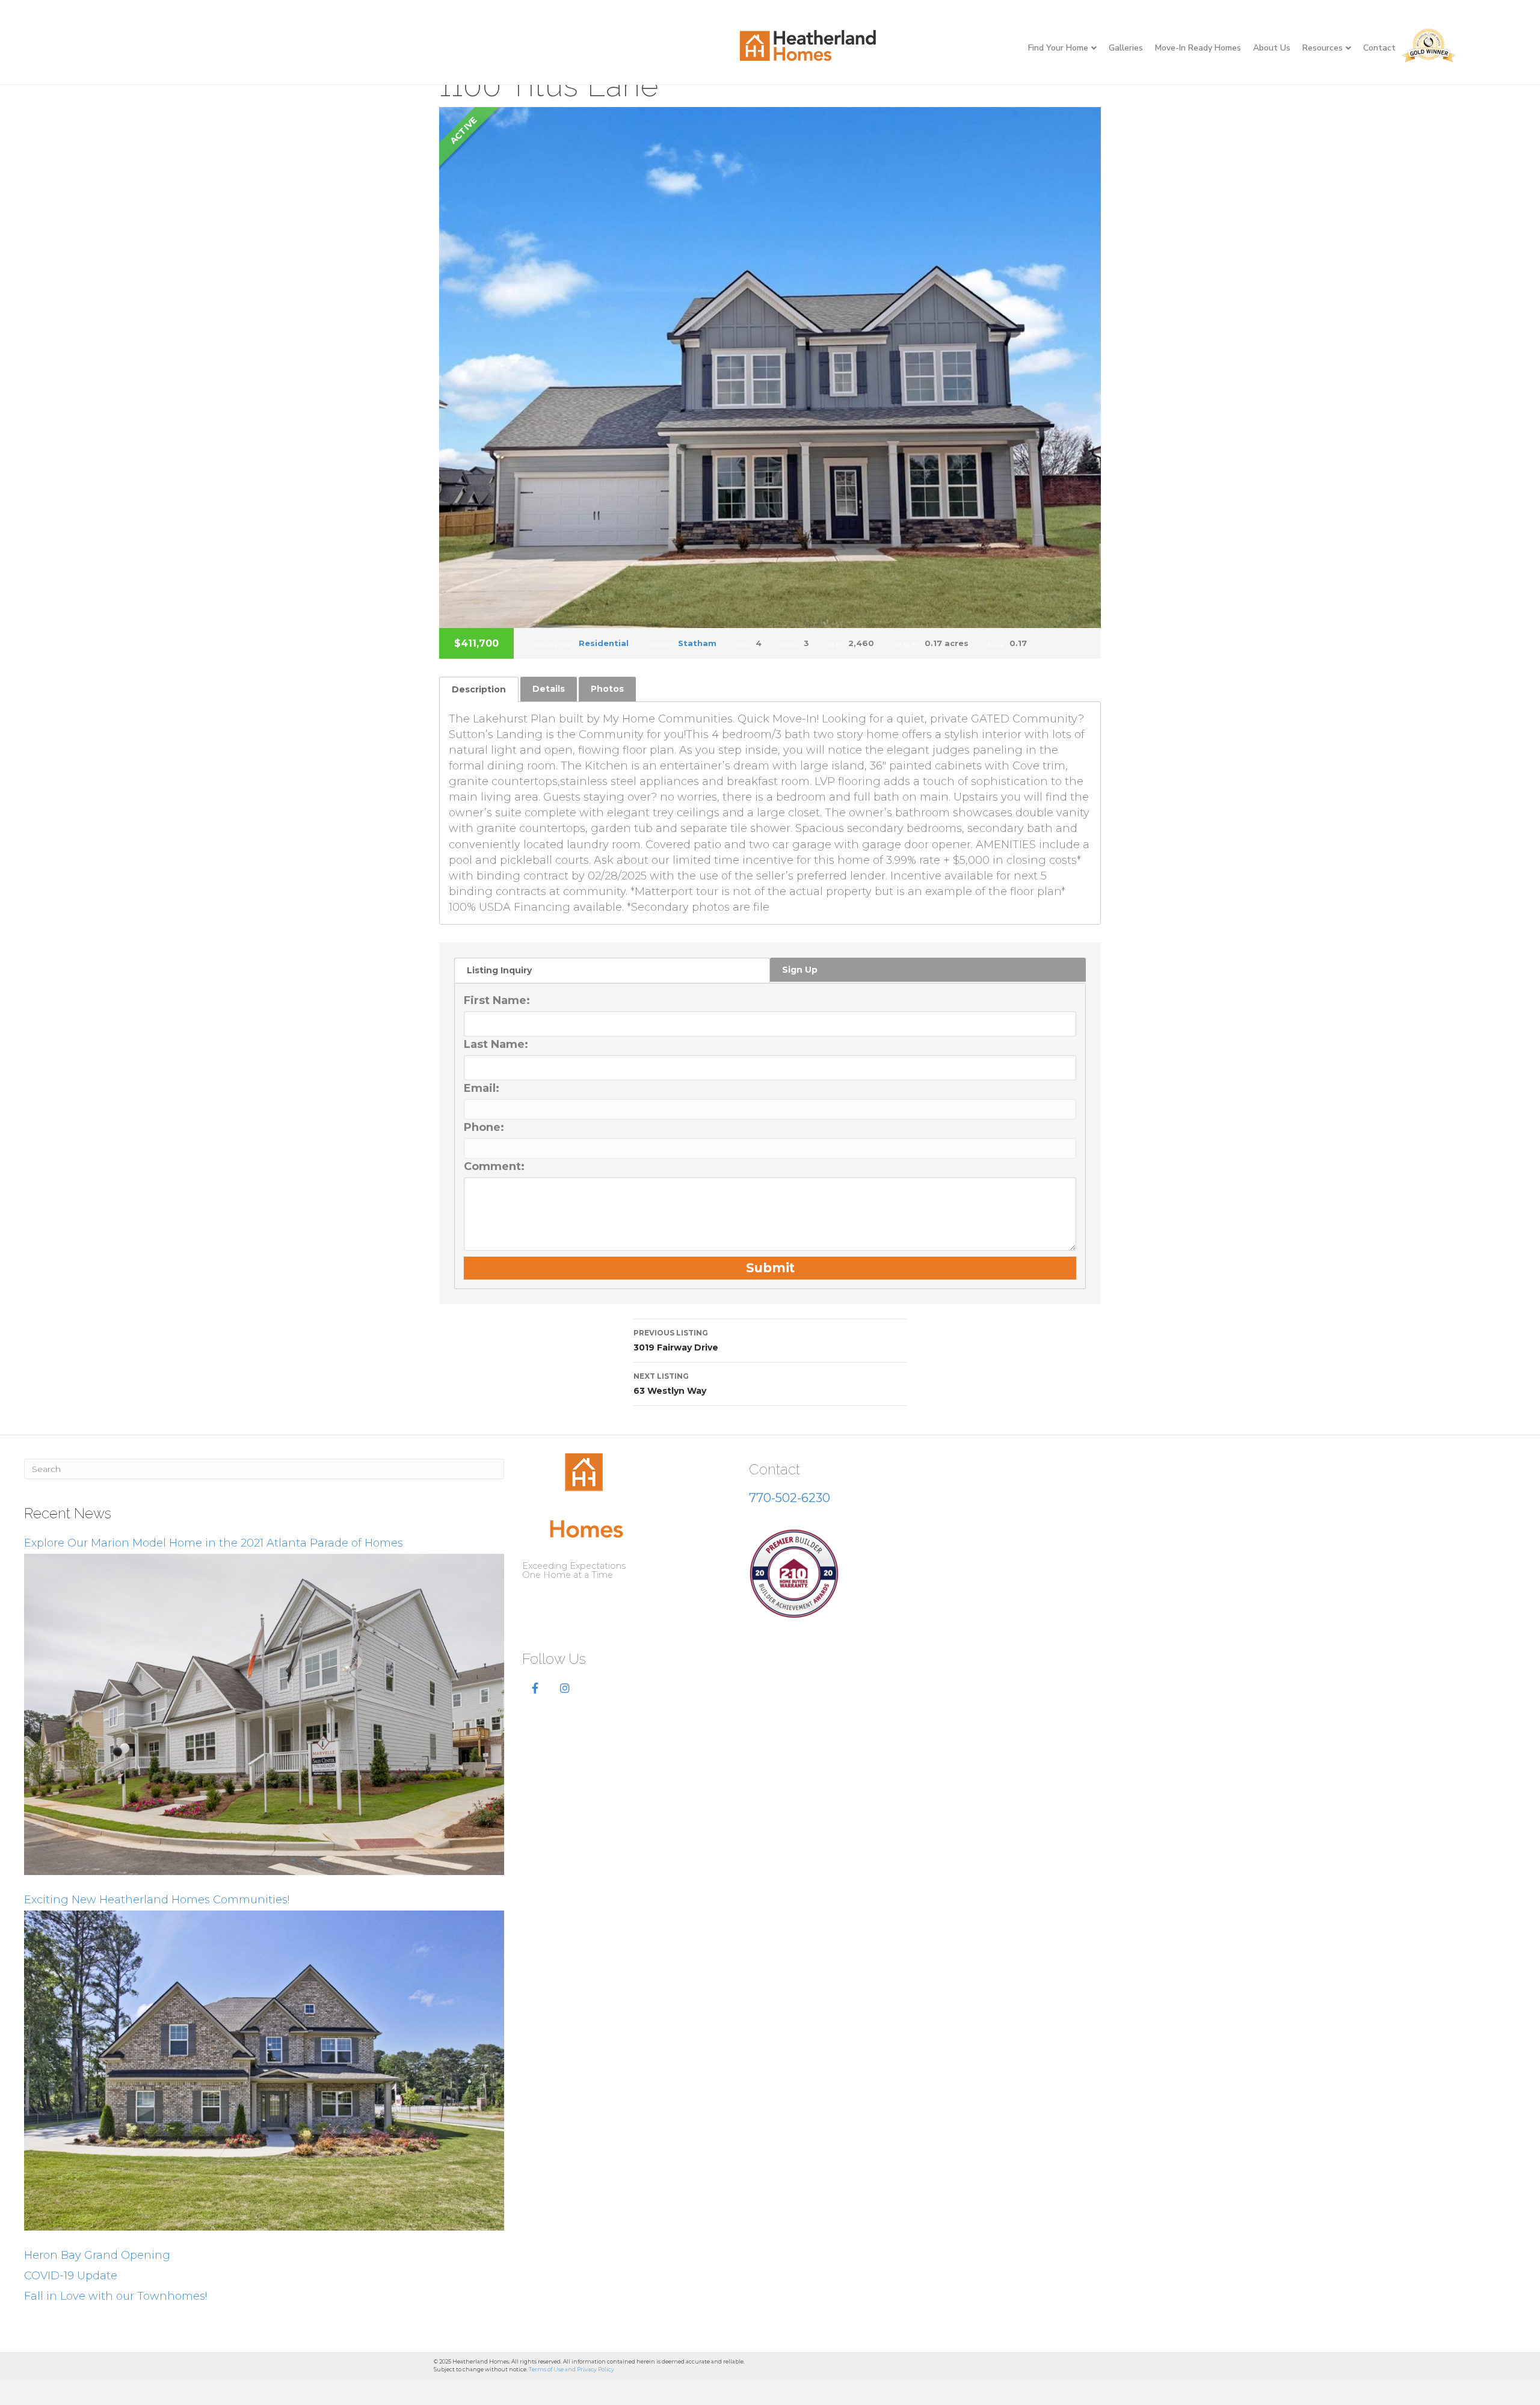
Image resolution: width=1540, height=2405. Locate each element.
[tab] (479, 689)
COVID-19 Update (71, 2276)
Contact (1379, 48)
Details (549, 689)
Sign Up (800, 970)
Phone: (484, 1127)
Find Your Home (1058, 48)
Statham (697, 643)
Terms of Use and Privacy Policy (571, 2369)
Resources (1323, 48)
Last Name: (496, 1044)
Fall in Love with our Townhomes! (115, 2296)
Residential (604, 643)
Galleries (1126, 48)
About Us (1272, 48)
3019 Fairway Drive (676, 1341)
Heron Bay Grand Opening (97, 2255)
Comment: (494, 1166)
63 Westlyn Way (670, 1384)
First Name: (497, 1000)
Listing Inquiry (499, 970)
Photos (607, 689)
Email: (482, 1088)
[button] (535, 1689)
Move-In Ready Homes (1198, 48)
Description (479, 689)
